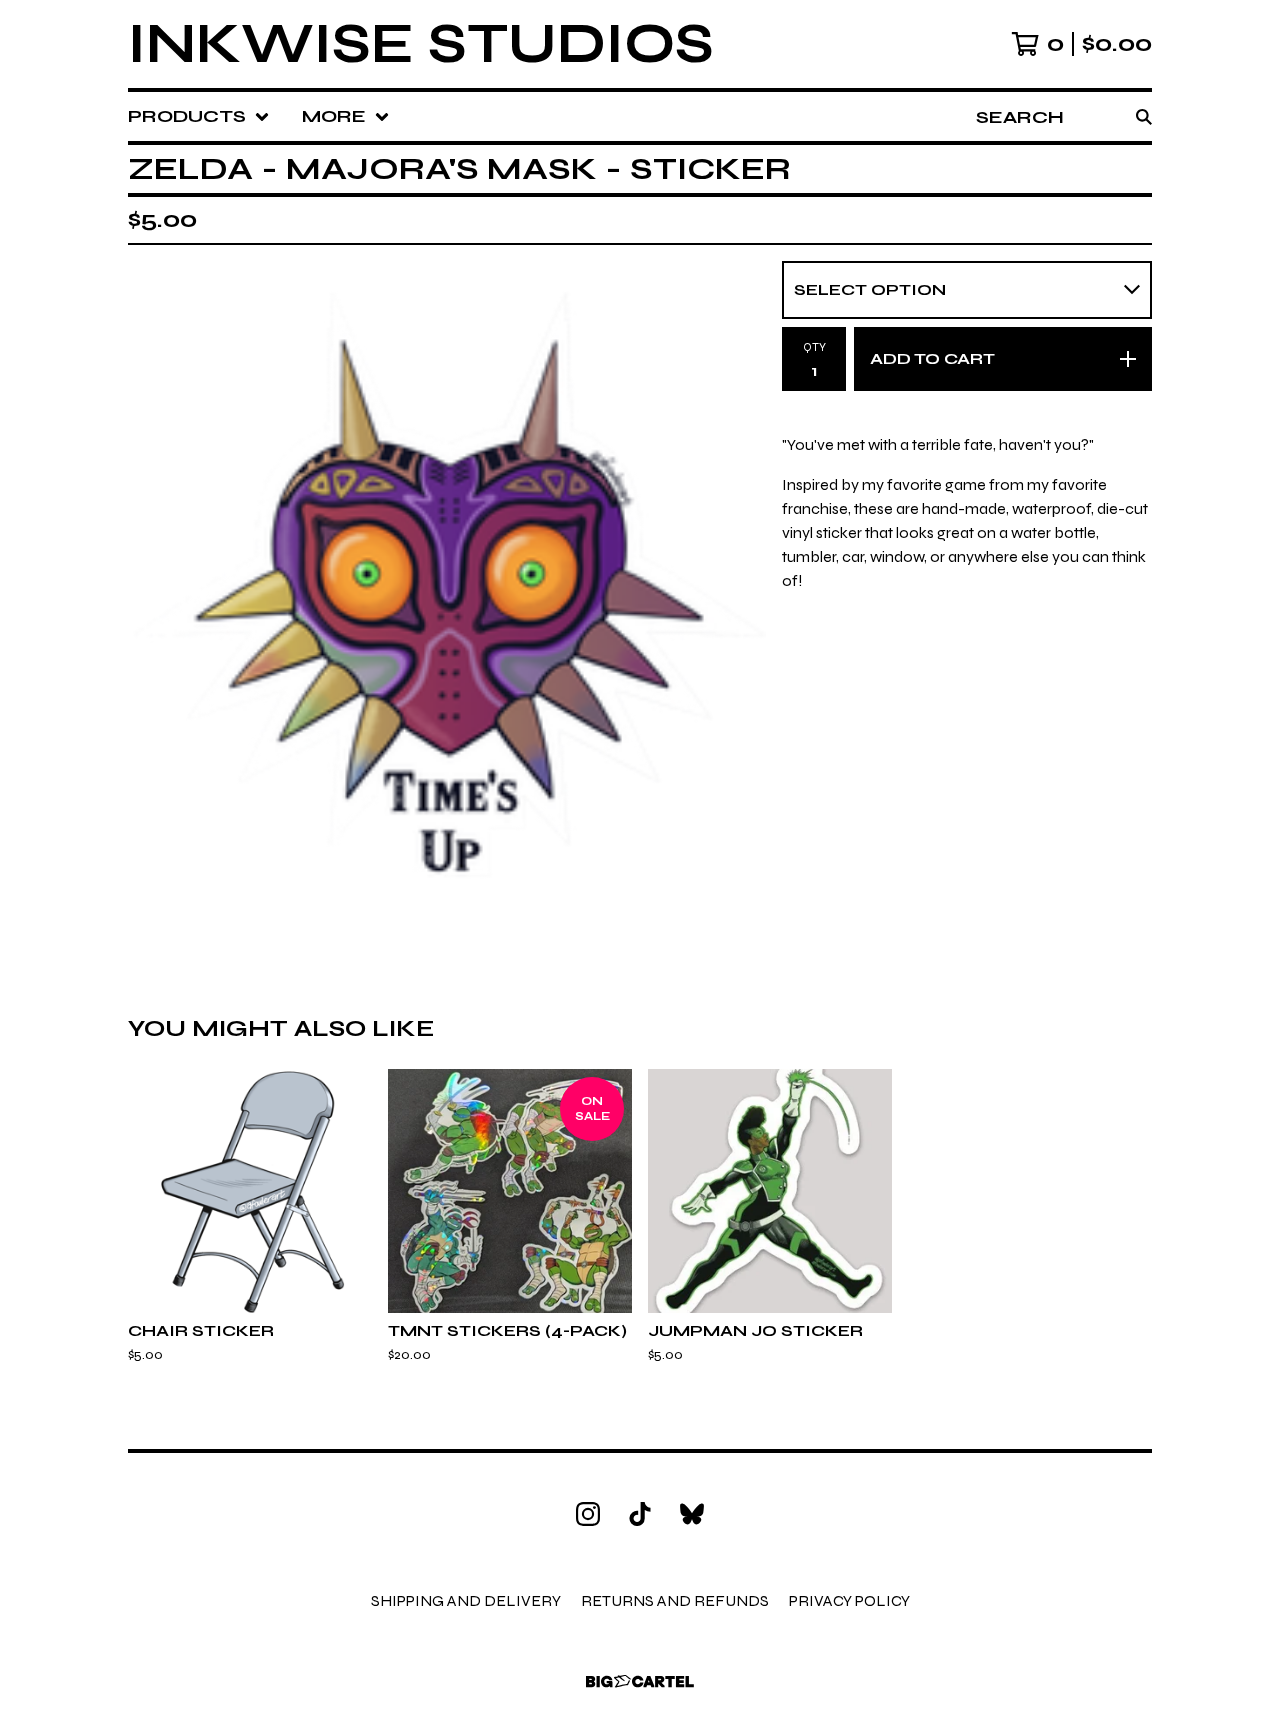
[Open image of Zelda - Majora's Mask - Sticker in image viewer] (447, 596)
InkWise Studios (421, 44)
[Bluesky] (692, 1514)
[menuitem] (199, 116)
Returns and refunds (675, 1600)
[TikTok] (640, 1514)
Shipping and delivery (466, 1600)
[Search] (1144, 116)
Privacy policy (849, 1600)
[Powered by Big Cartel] (640, 1681)
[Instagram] (588, 1514)
